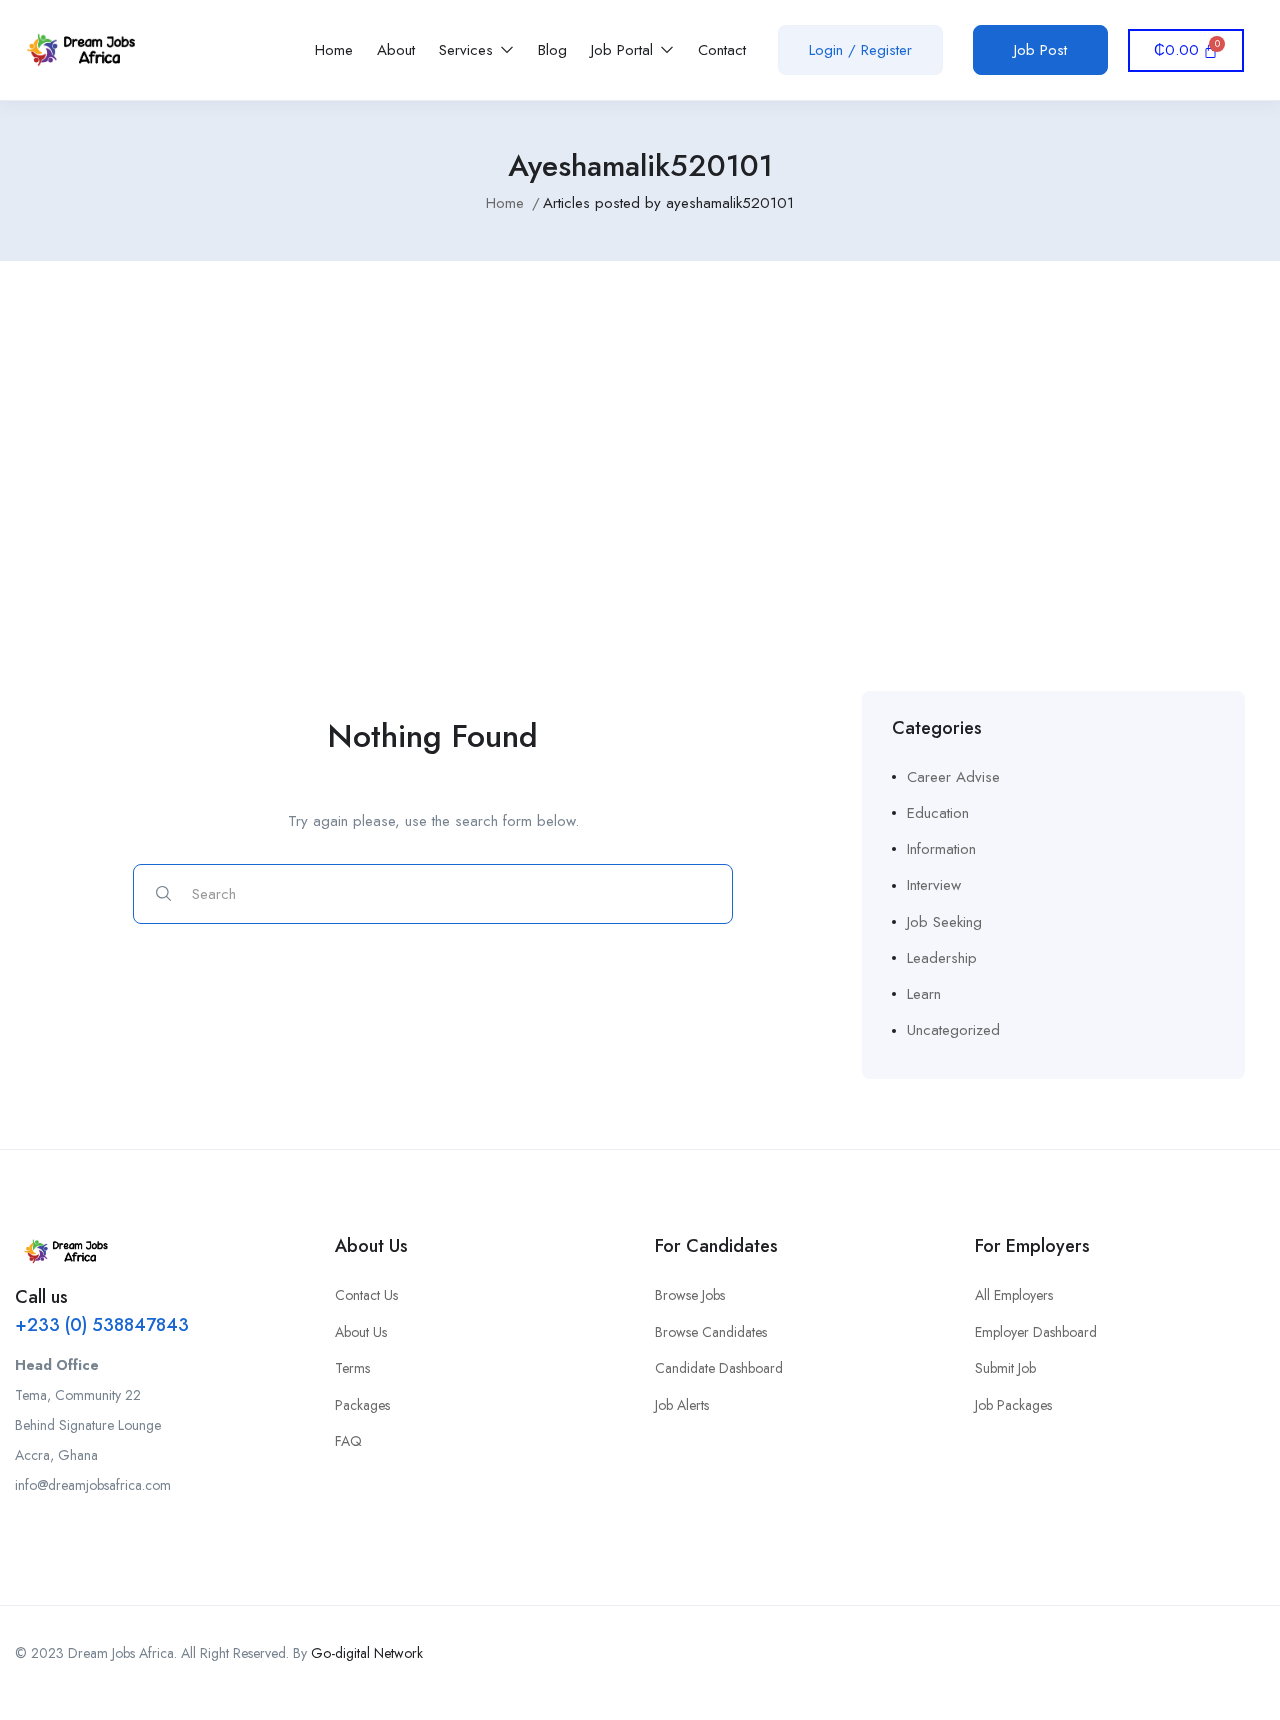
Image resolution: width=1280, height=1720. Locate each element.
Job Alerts (682, 1405)
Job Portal (624, 50)
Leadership (942, 958)
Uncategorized (953, 1030)
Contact (722, 50)
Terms (352, 1368)
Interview (934, 885)
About (396, 50)
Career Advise (953, 777)
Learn (924, 994)
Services (468, 50)
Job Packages (1013, 1405)
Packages (362, 1405)
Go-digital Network (367, 1653)
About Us (361, 1332)
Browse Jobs (690, 1295)
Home (334, 50)
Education (938, 813)
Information (941, 849)
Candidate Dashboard (719, 1368)
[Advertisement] (640, 451)
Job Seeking (944, 922)
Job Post (1040, 50)
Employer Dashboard (1036, 1332)
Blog (552, 50)
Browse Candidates (711, 1332)
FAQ (348, 1441)
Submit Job (1005, 1368)
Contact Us (366, 1295)
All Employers (1014, 1295)
